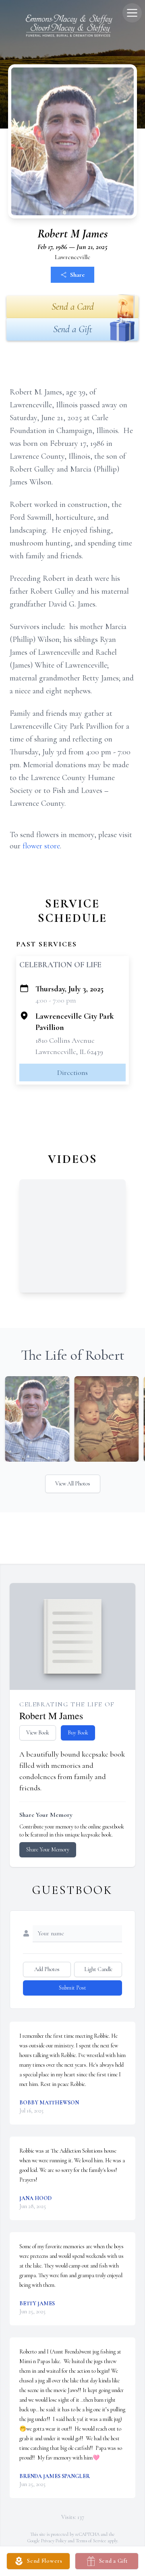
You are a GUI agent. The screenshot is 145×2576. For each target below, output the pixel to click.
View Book (38, 1733)
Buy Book (78, 1733)
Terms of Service (91, 2541)
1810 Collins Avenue (65, 1040)
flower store (41, 846)
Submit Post (72, 1988)
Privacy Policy (54, 2541)
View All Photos (73, 1484)
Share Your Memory (48, 1850)
